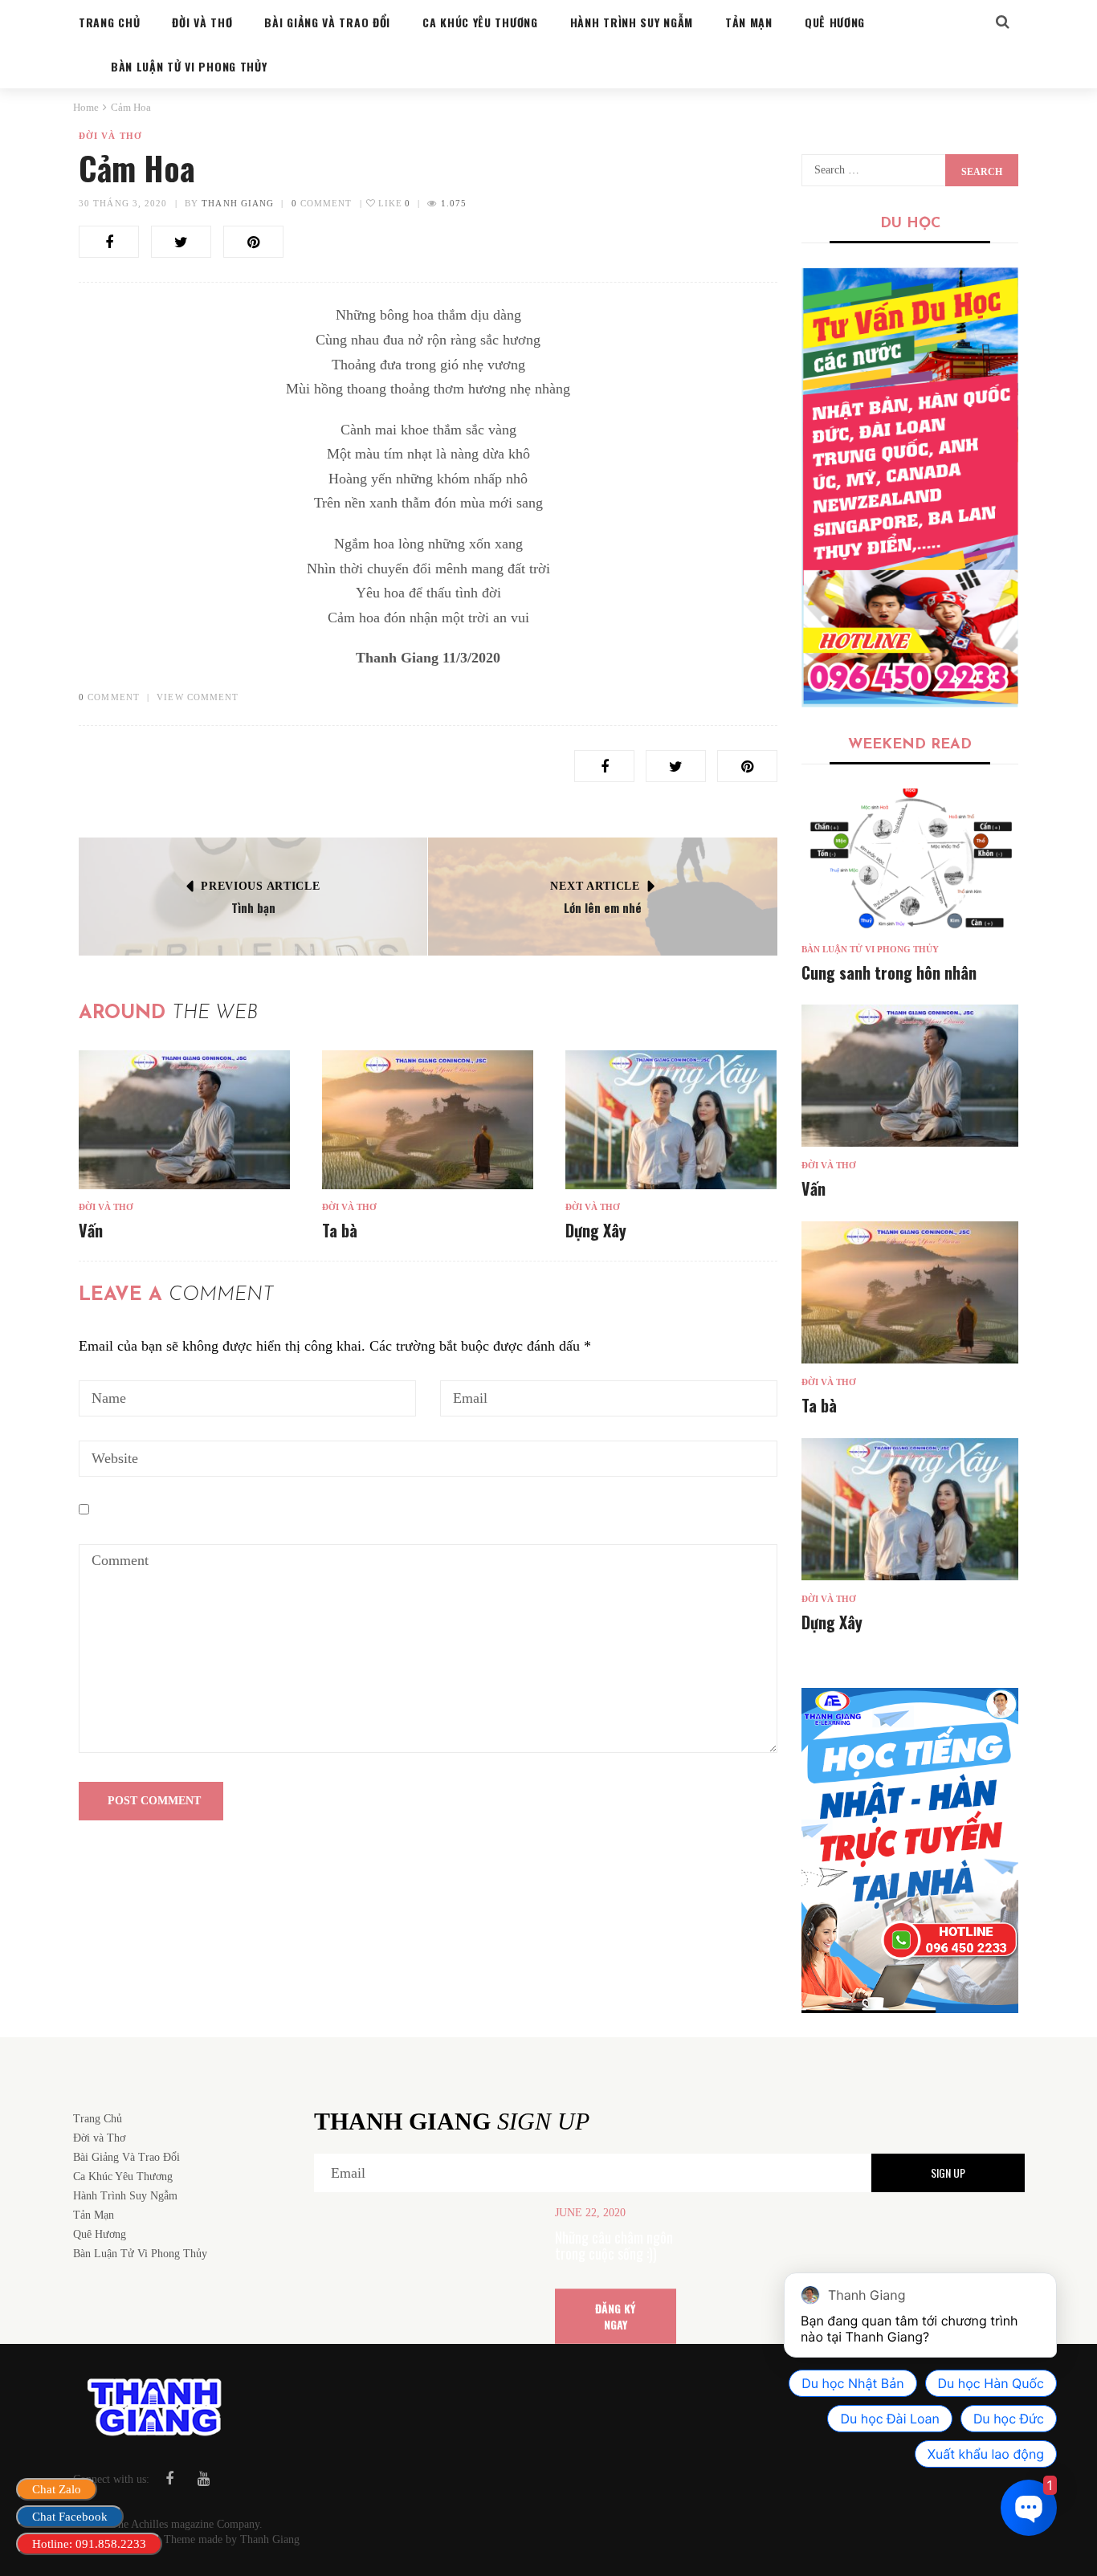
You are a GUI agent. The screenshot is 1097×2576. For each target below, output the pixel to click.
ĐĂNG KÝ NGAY (615, 2315)
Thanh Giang (238, 203)
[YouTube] (204, 2479)
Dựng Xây (596, 1230)
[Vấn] (184, 1120)
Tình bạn (253, 907)
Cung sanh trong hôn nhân (889, 972)
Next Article (595, 886)
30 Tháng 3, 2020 (123, 203)
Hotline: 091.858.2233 (89, 2544)
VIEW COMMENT (198, 697)
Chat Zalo (57, 2489)
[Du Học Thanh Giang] (910, 487)
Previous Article (260, 886)
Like (393, 203)
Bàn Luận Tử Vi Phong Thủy (870, 949)
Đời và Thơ (110, 136)
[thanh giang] (910, 1850)
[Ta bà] (428, 1120)
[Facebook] (169, 2479)
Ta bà (340, 1230)
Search (982, 172)
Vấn (91, 1230)
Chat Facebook (70, 2517)
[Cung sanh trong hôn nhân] (910, 860)
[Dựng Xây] (671, 1120)
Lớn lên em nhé (603, 907)
